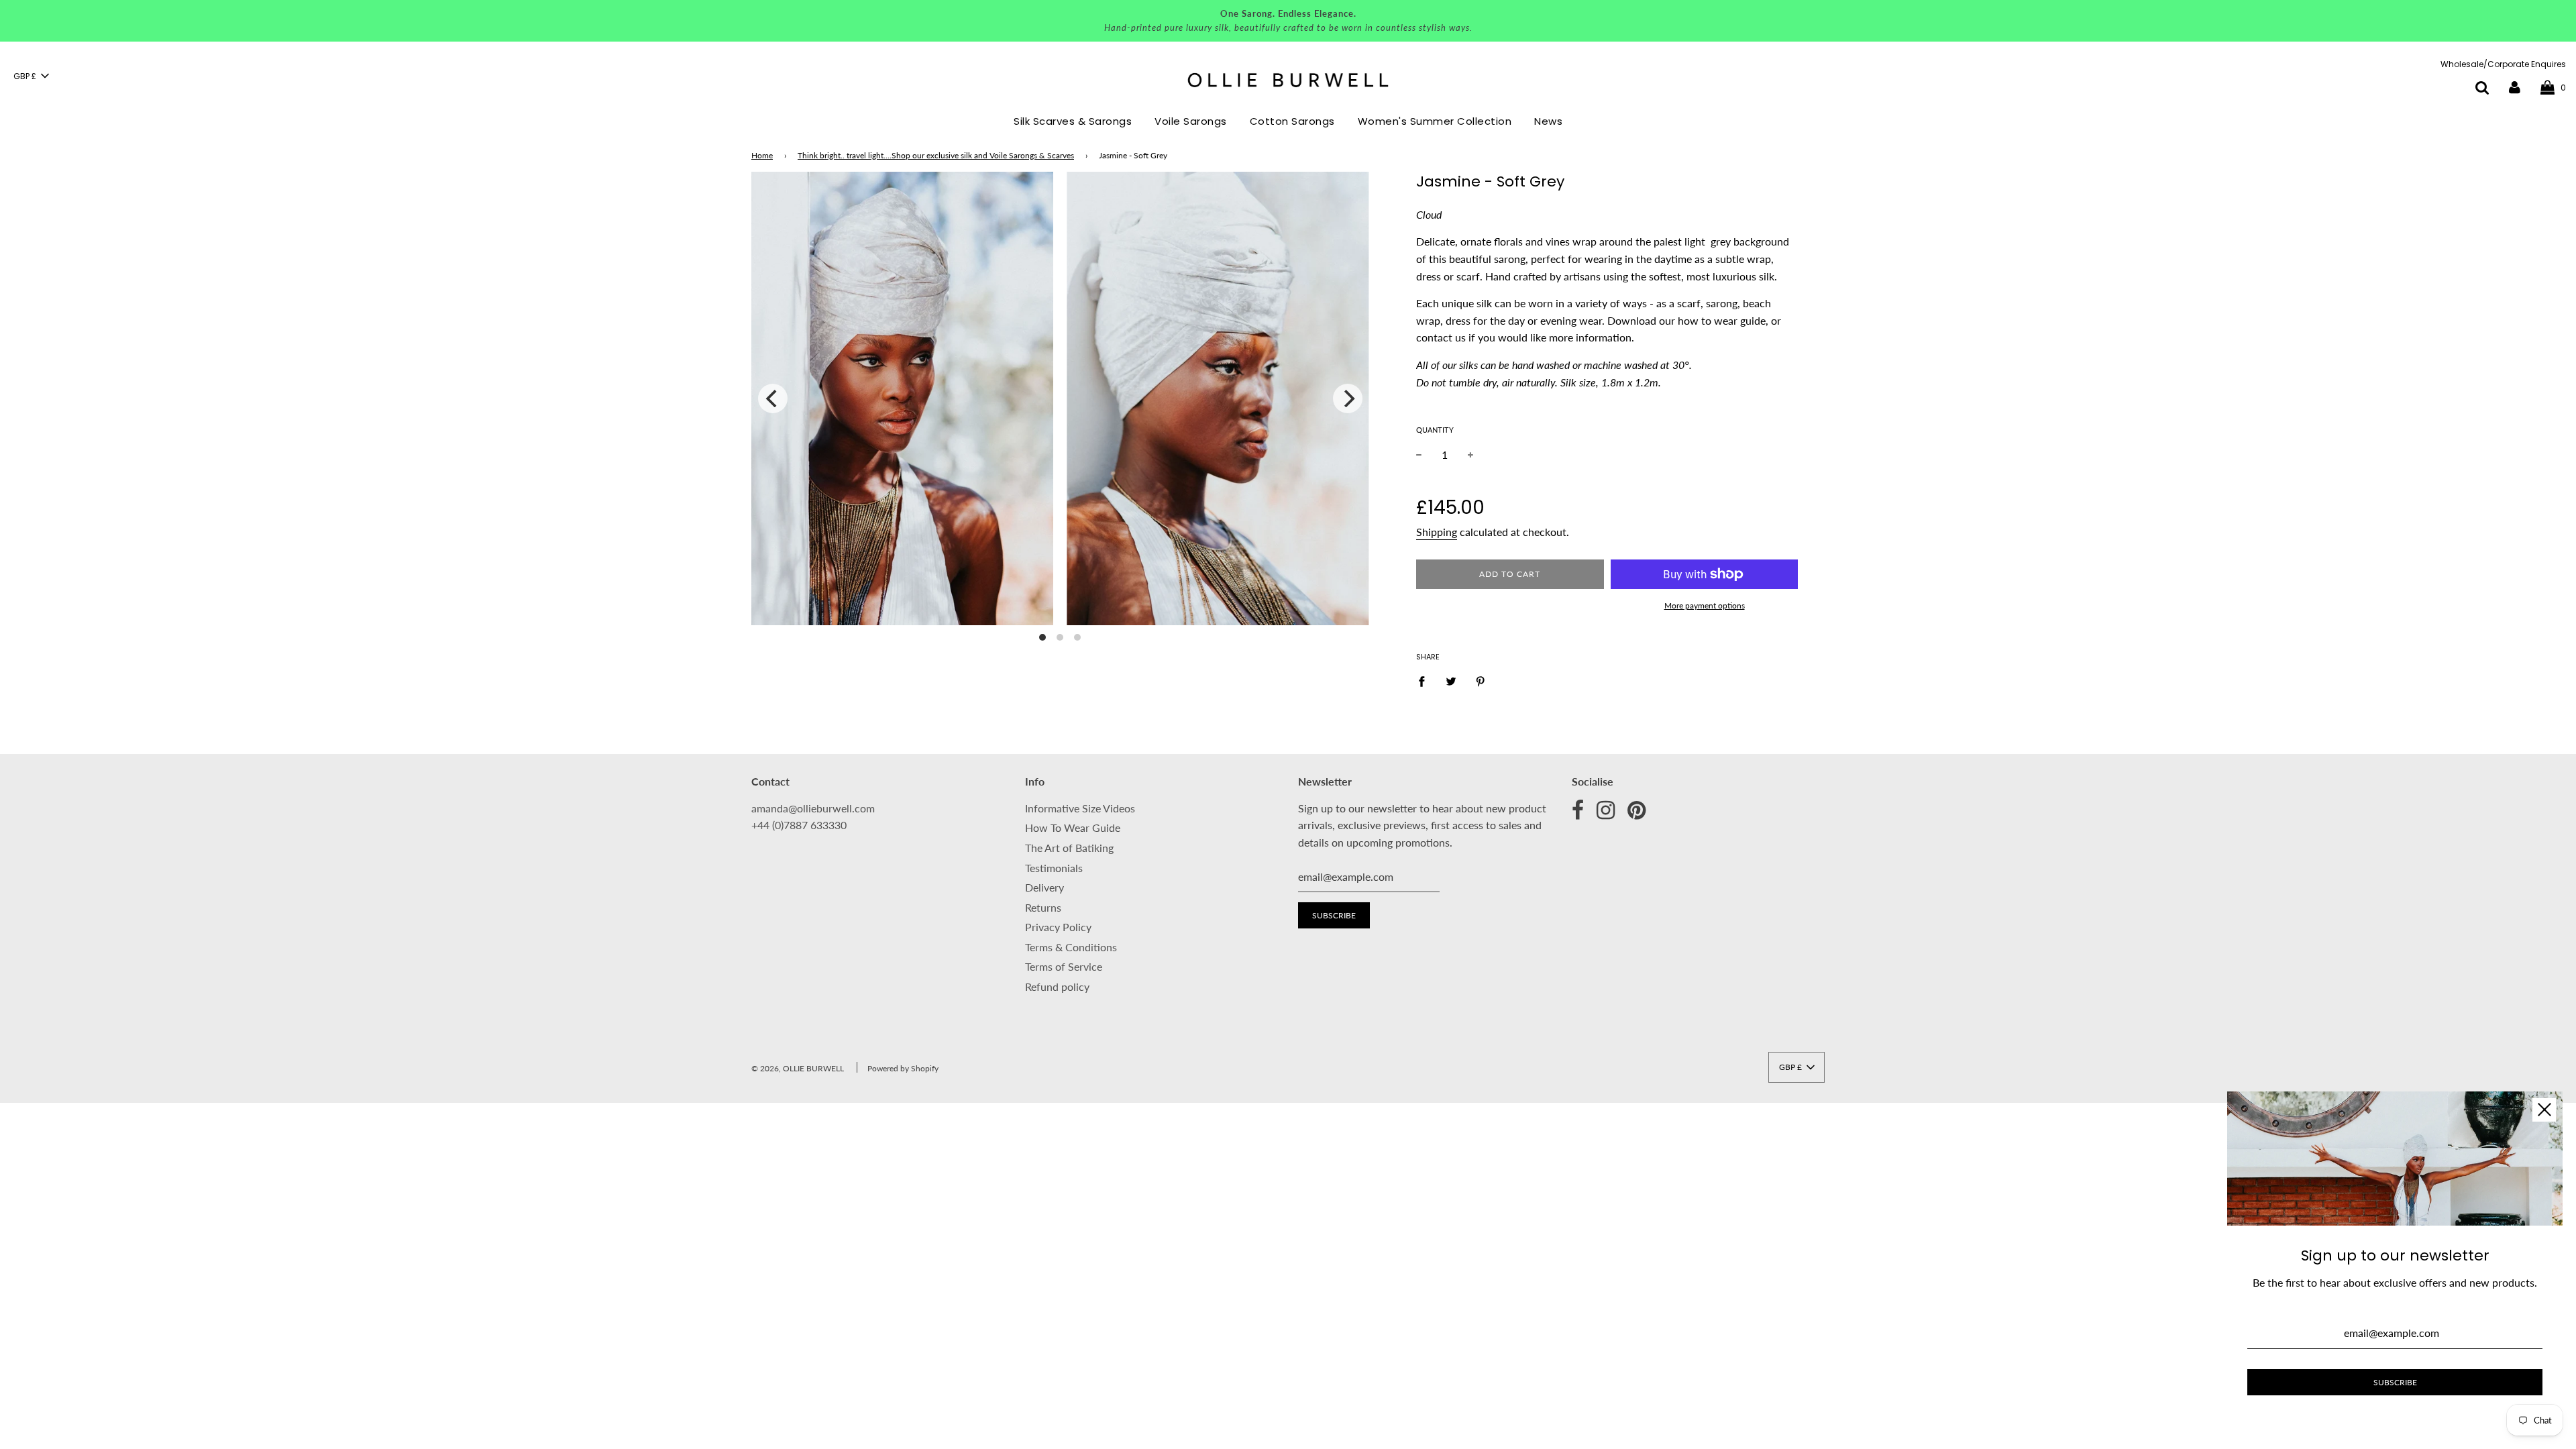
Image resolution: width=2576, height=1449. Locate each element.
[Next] (1348, 398)
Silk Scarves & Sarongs (1073, 121)
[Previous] (773, 398)
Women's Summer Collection (1435, 121)
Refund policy (1057, 986)
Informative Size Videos (1080, 808)
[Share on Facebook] (1426, 680)
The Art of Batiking (1069, 848)
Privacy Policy (1058, 927)
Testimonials (1054, 868)
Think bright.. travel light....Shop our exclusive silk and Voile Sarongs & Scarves (936, 155)
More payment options (1705, 605)
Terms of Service (1064, 966)
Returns (1043, 907)
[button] (31, 76)
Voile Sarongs (1191, 121)
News (1548, 121)
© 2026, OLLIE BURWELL (798, 1068)
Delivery (1044, 887)
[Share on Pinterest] (1481, 680)
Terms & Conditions (1071, 947)
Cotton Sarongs (1292, 121)
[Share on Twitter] (1451, 680)
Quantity (1435, 430)
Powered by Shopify (903, 1068)
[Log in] (2515, 87)
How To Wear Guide (1073, 827)
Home (762, 155)
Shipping (1437, 532)
